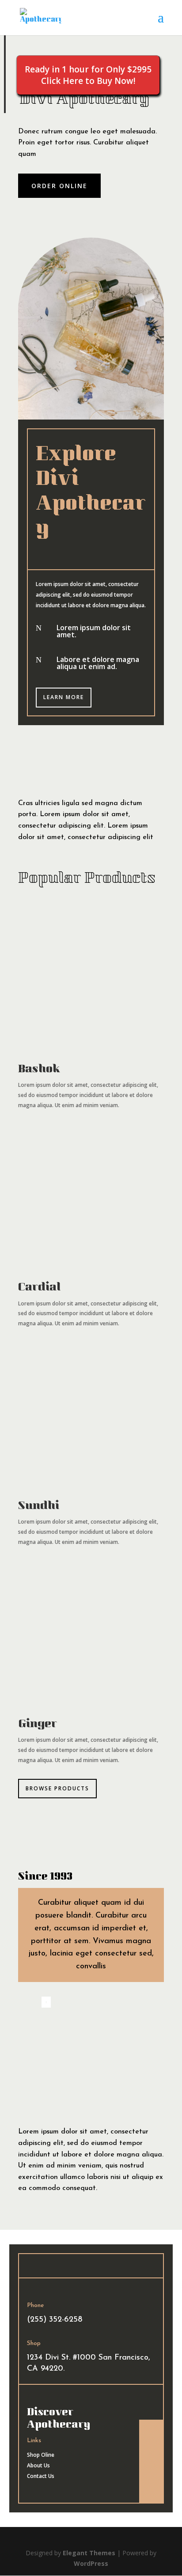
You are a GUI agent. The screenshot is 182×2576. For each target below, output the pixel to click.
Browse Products (57, 1788)
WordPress (91, 2563)
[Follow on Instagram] (152, 2469)
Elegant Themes (89, 2553)
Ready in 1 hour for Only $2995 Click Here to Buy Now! (88, 75)
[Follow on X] (152, 2451)
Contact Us (41, 2476)
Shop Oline (41, 2455)
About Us (38, 2465)
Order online (59, 186)
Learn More (64, 697)
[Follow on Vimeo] (152, 2486)
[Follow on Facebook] (152, 2433)
